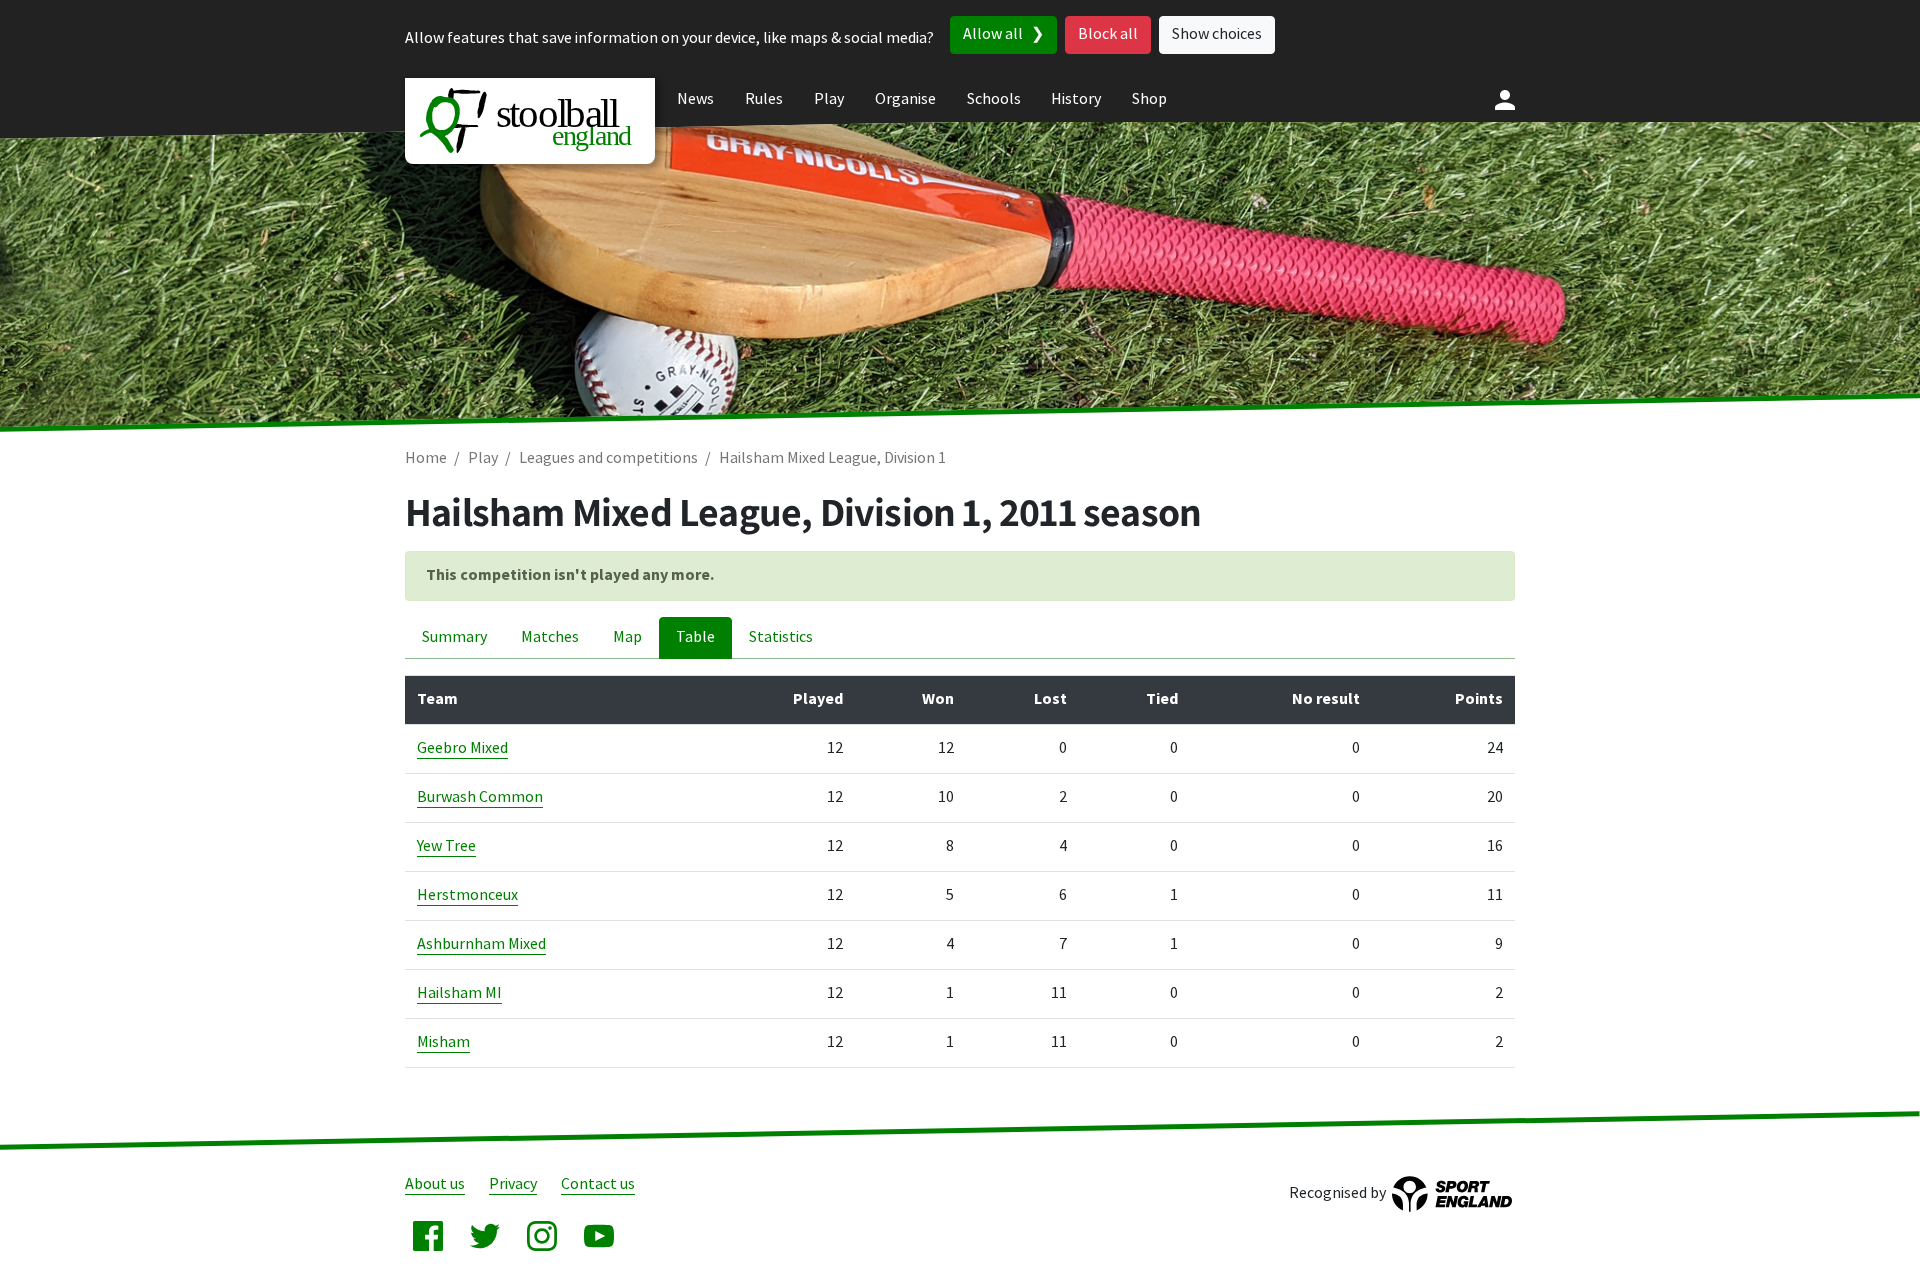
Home (426, 458)
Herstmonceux (467, 895)
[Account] (1505, 100)
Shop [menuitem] (1149, 99)
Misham (443, 1042)
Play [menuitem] (829, 99)
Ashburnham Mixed (481, 944)
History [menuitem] (1076, 99)
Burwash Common (480, 797)
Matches (550, 637)
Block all (1108, 34)
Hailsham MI (459, 993)
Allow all (993, 34)
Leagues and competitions (608, 458)
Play (483, 458)
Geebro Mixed (462, 748)
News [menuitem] (695, 99)
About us (435, 1184)
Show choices (1217, 34)
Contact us (598, 1184)
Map (627, 637)
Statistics (781, 637)
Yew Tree (446, 846)
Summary (454, 637)
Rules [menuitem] (764, 99)
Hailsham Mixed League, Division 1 (832, 458)
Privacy (513, 1184)
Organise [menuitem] (905, 99)
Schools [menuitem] (994, 99)
